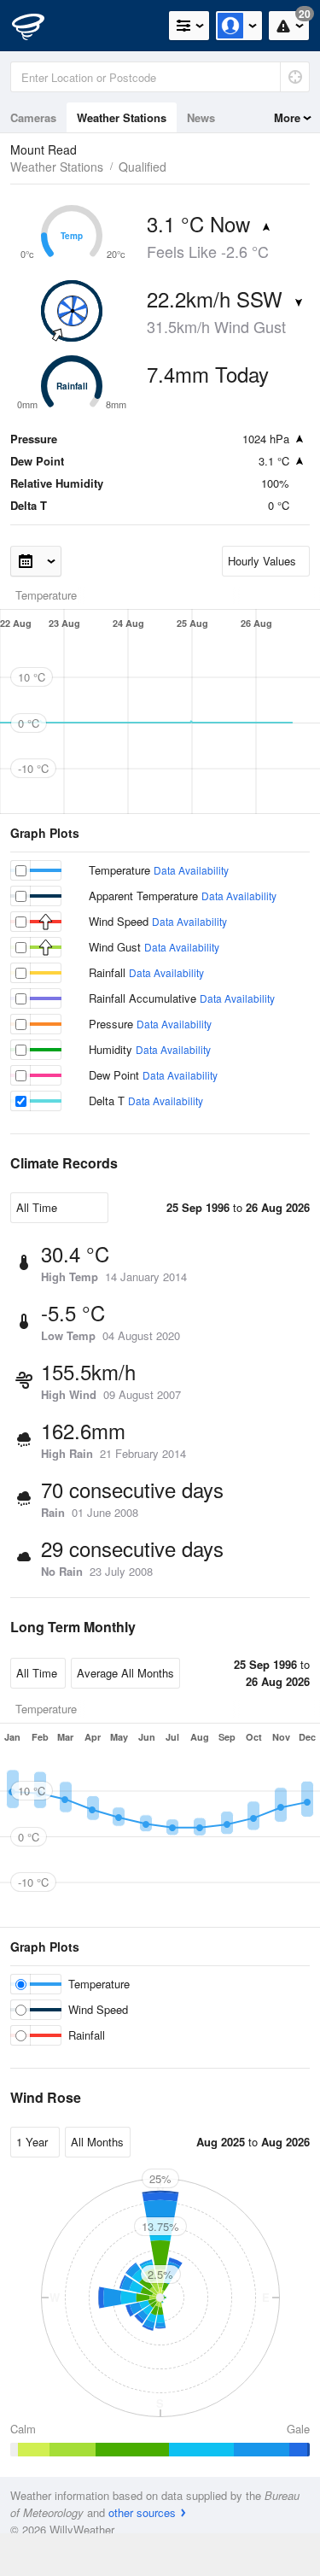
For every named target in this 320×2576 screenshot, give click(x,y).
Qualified (143, 167)
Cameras (33, 117)
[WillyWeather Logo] (38, 26)
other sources (142, 2512)
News (201, 117)
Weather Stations (122, 117)
